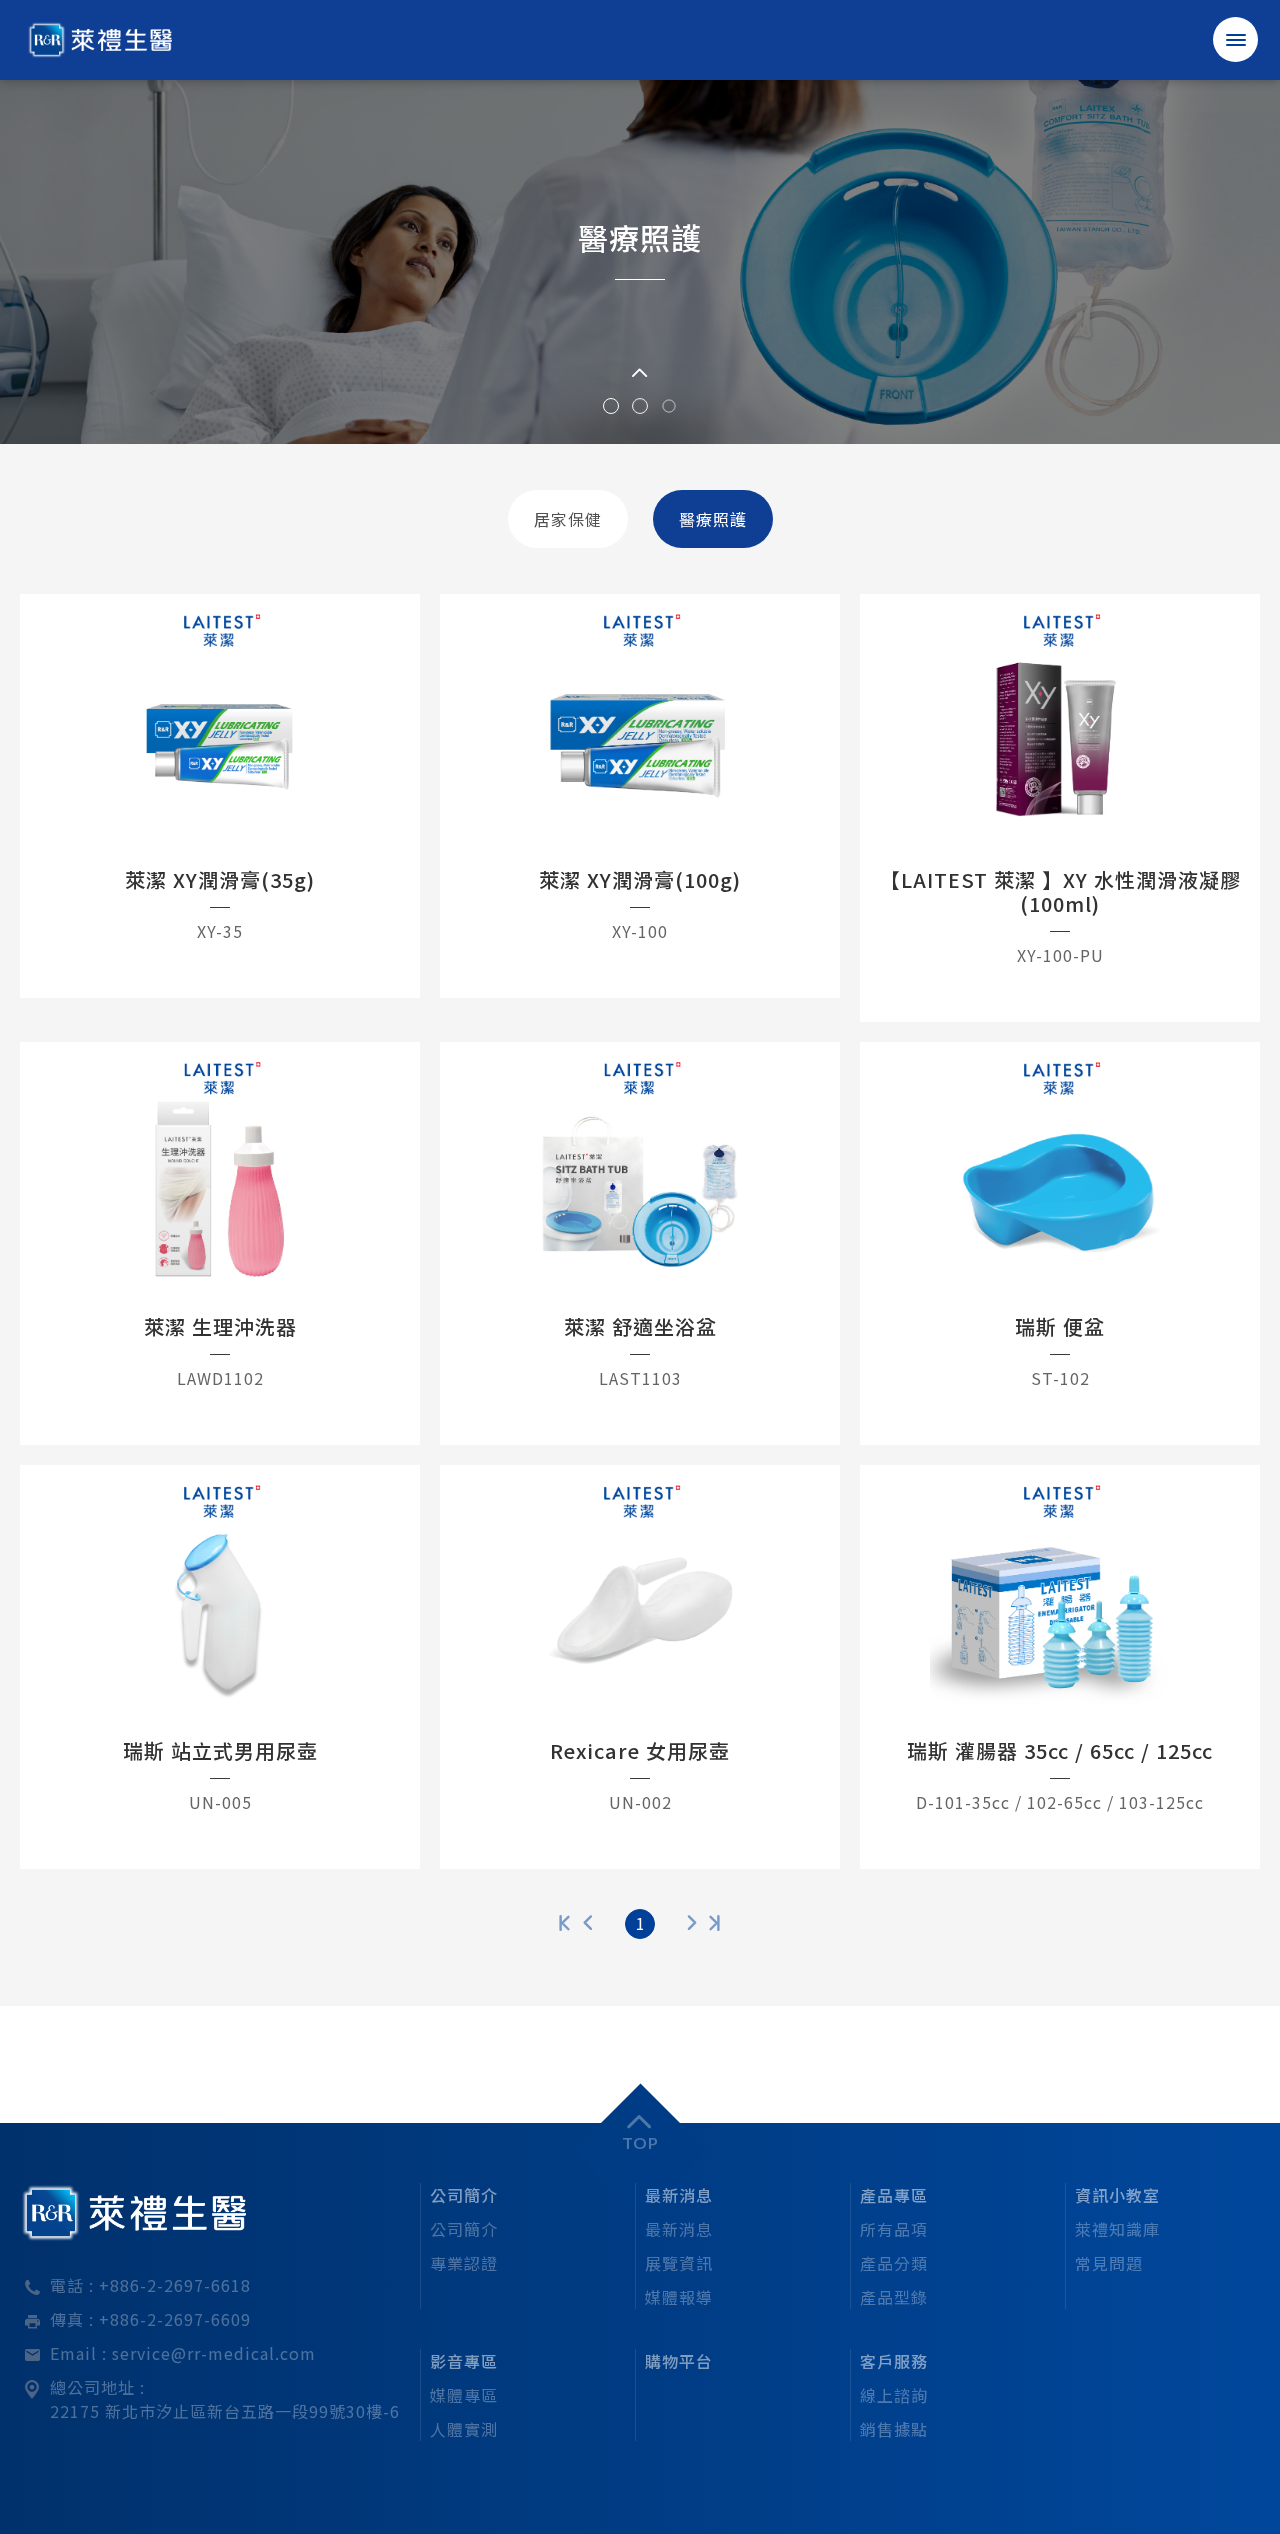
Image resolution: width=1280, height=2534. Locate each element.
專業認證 (464, 2263)
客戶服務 (894, 2361)
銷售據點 (894, 2429)
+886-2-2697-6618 (175, 2285)
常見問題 (1109, 2263)
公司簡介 (464, 2195)
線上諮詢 (894, 2395)
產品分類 (894, 2263)
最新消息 (679, 2195)
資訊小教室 (1117, 2195)
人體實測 (464, 2429)
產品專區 (894, 2195)
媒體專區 (464, 2395)
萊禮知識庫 (1117, 2229)
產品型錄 (894, 2297)
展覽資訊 (679, 2263)
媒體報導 (679, 2297)
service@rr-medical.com (214, 2353)
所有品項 (894, 2229)
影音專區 (464, 2361)
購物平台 (679, 2361)
